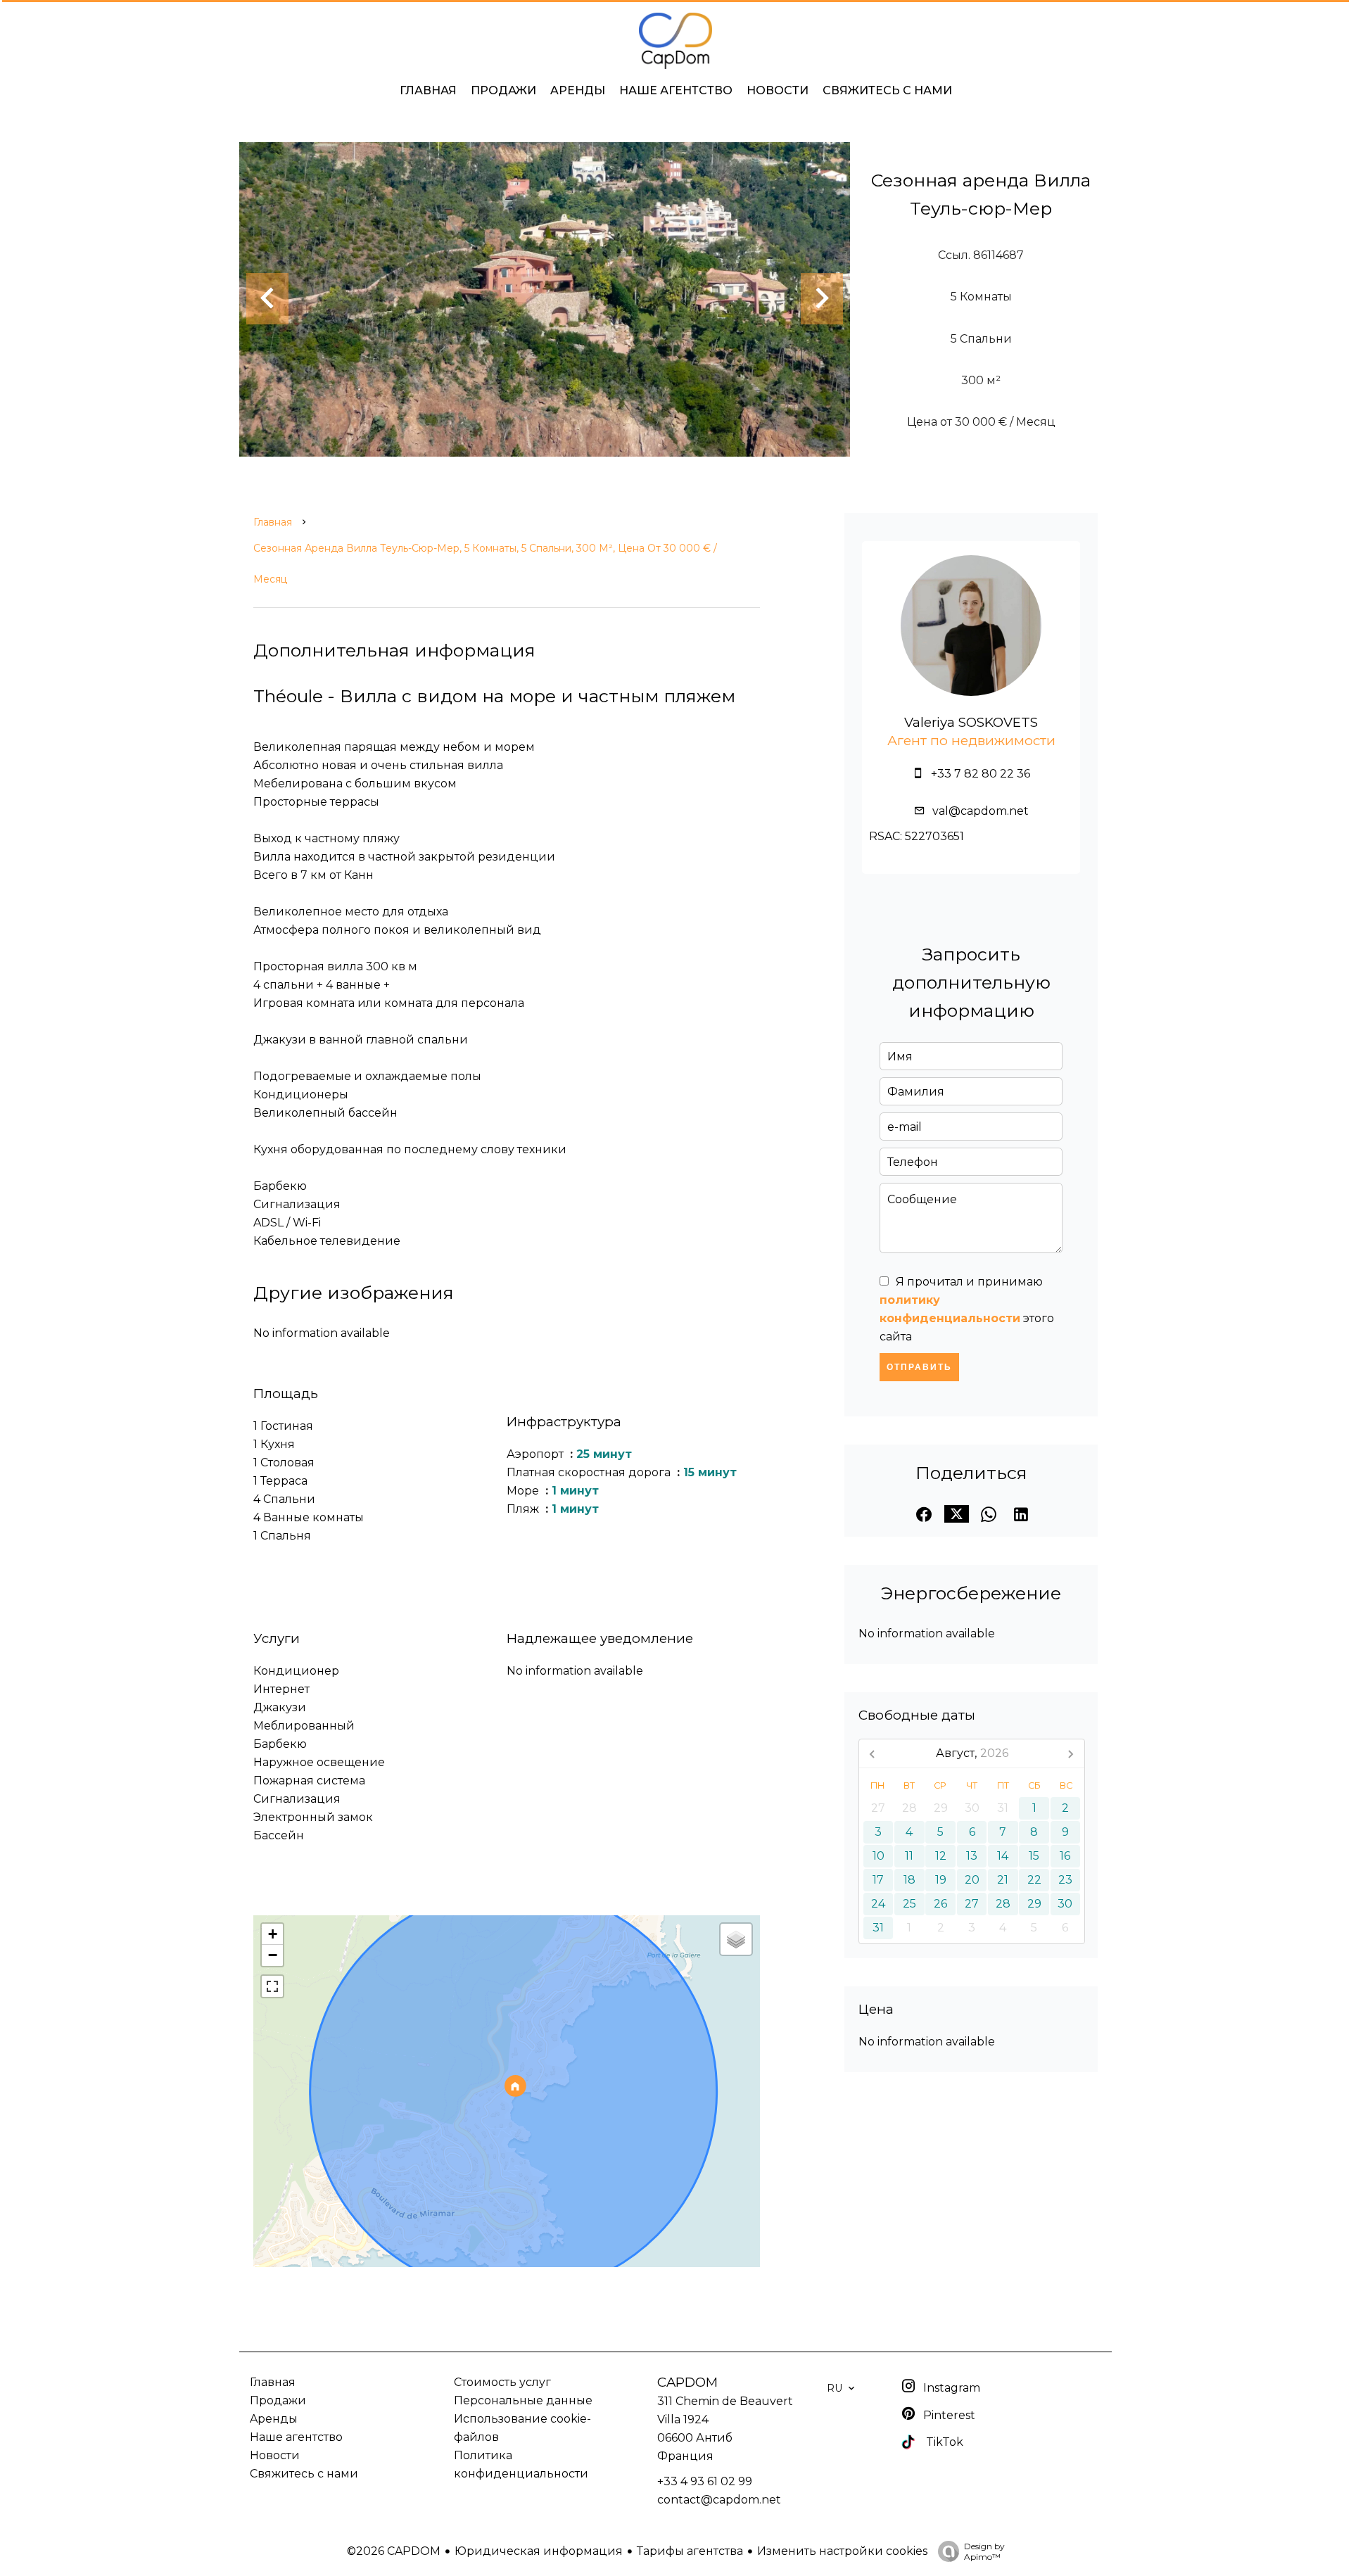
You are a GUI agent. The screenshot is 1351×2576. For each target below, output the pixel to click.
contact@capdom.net (719, 2500)
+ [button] (273, 1934)
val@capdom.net (981, 811)
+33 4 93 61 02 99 (705, 2481)
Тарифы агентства (690, 2551)
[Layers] (736, 1939)
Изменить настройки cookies (842, 2551)
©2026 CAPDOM (394, 2551)
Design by (984, 2551)
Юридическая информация (539, 2551)
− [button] (273, 1955)
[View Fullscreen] (272, 1986)
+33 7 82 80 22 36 (981, 774)
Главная (273, 522)
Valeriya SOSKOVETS (971, 722)
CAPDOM (687, 2382)
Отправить (919, 1367)
